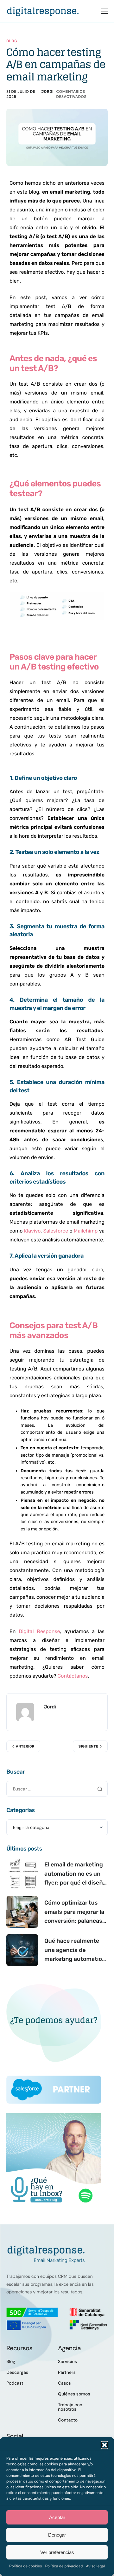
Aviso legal (95, 2566)
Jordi (47, 92)
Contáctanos (73, 1676)
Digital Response (39, 1631)
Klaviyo (32, 1231)
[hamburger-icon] (104, 11)
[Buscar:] (57, 1789)
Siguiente (88, 1746)
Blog (12, 41)
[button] (104, 2445)
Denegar (57, 2535)
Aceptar (57, 2517)
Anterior (25, 1746)
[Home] (43, 11)
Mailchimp (86, 1231)
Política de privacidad (64, 2566)
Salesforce (56, 1231)
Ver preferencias (57, 2552)
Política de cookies (25, 2566)
